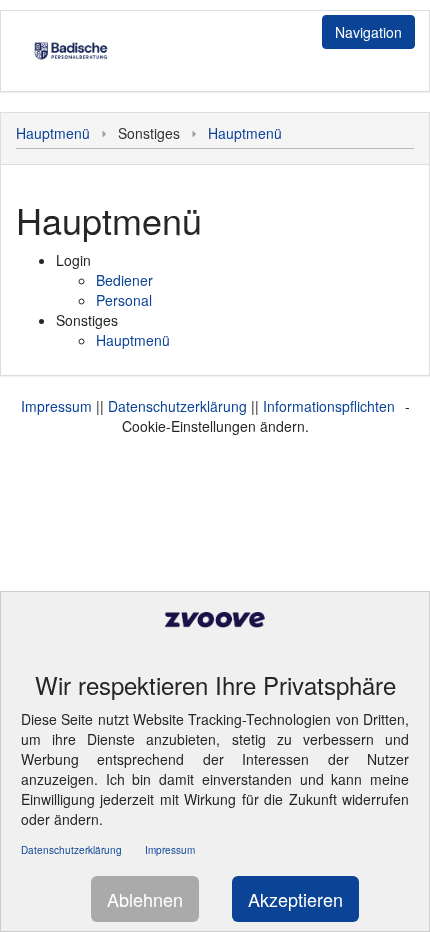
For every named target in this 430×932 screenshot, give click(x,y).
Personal (124, 300)
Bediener (124, 280)
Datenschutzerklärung (177, 406)
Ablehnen (145, 899)
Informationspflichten (329, 406)
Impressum (56, 406)
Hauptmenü (53, 133)
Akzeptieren (295, 899)
